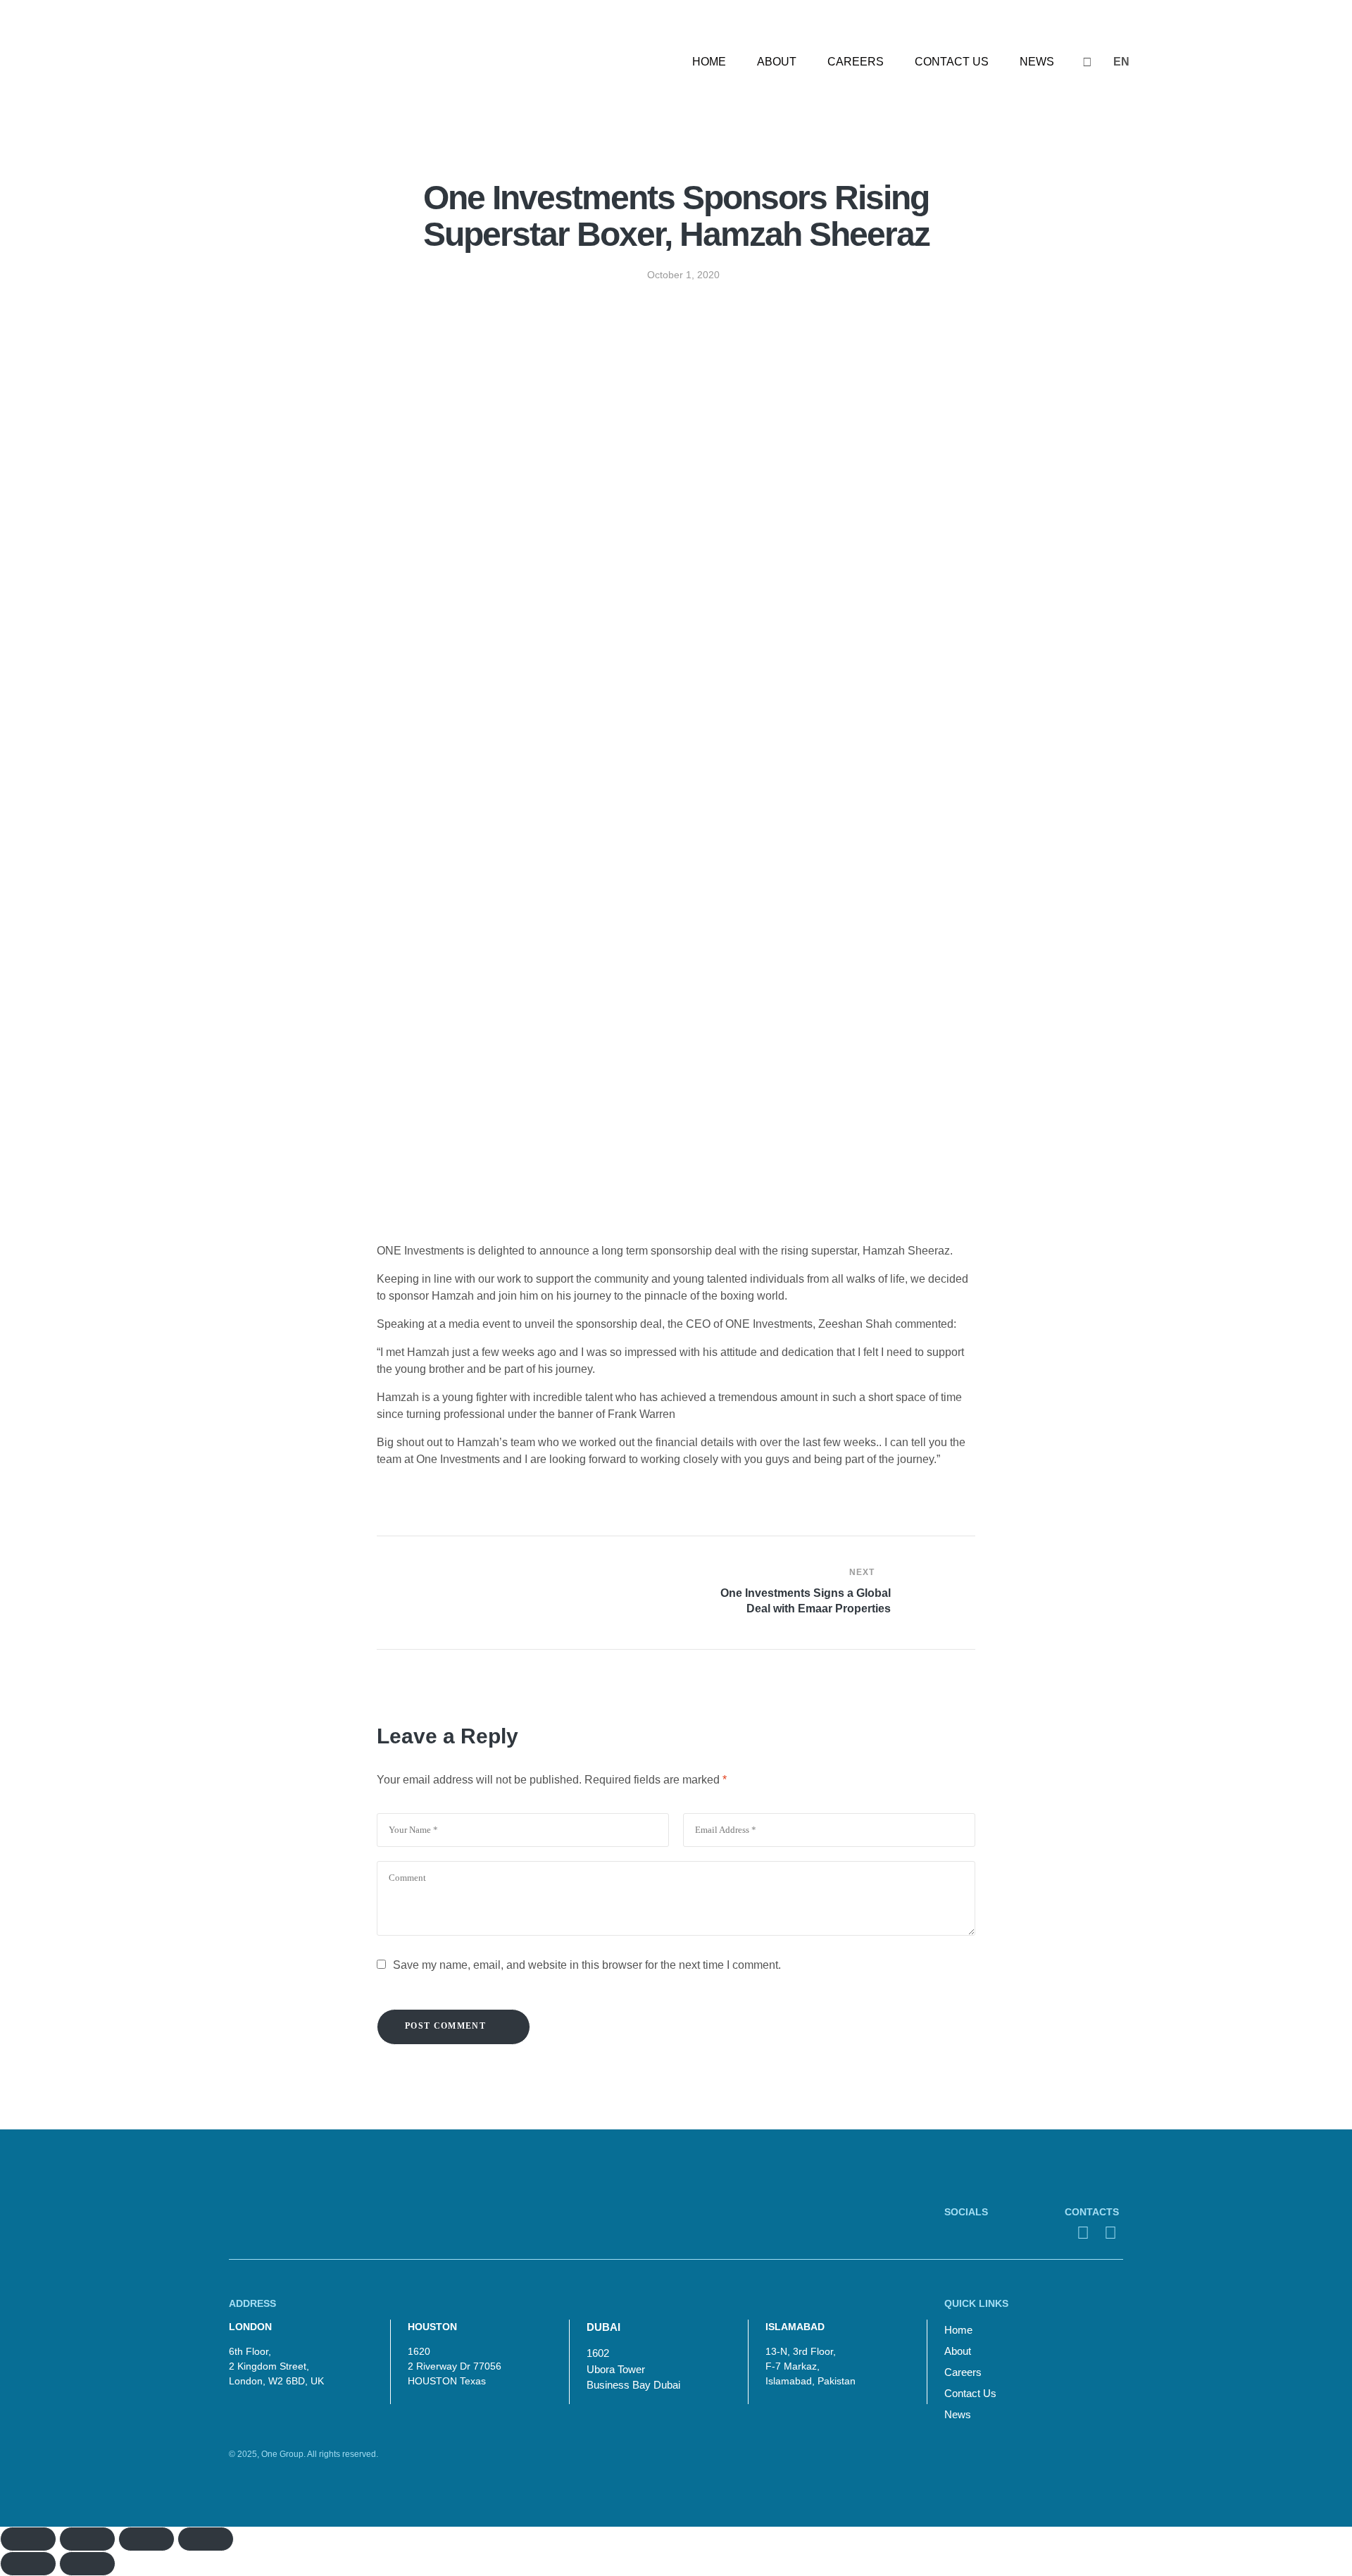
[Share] (87, 2539)
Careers (963, 2372)
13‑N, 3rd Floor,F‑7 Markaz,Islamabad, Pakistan (810, 2366)
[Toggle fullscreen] (146, 2539)
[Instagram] (953, 2233)
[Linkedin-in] (1001, 2233)
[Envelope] (1083, 2233)
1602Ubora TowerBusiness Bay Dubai (633, 2369)
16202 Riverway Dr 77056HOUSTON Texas (455, 2366)
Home (958, 2330)
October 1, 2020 (683, 275)
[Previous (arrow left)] (28, 2564)
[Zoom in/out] (206, 2539)
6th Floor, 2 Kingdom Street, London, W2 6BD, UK (276, 2366)
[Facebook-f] (977, 2233)
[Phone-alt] (1110, 2233)
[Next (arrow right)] (87, 2564)
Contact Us (970, 2393)
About (958, 2351)
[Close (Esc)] (28, 2539)
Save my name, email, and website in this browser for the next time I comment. (587, 1965)
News (958, 2414)
